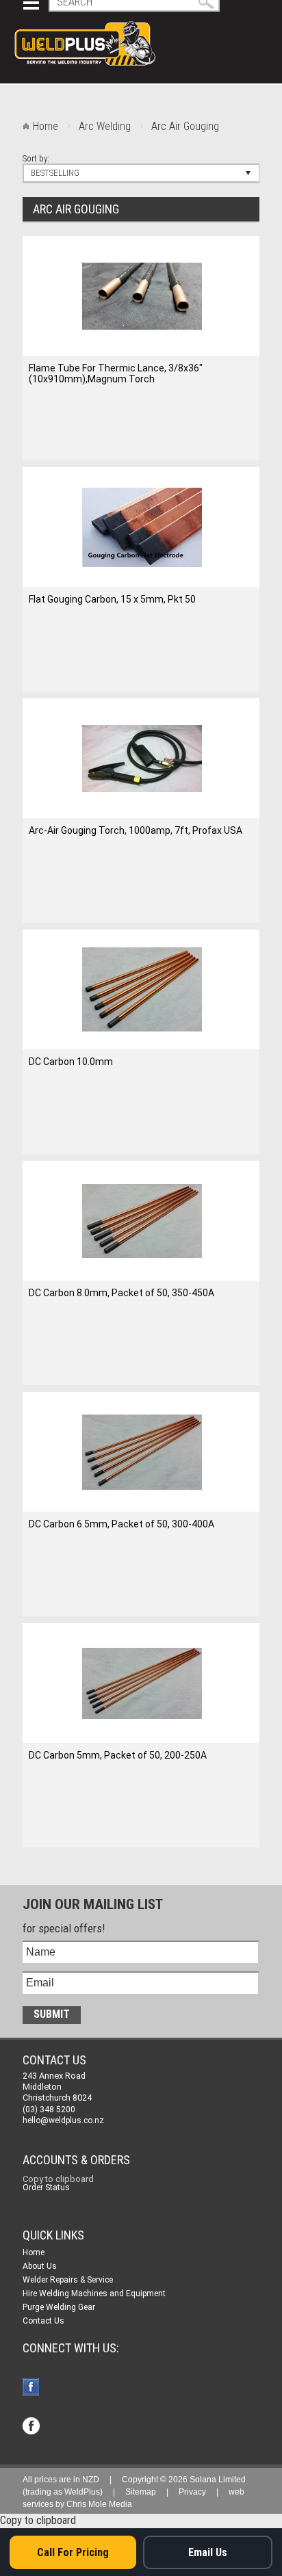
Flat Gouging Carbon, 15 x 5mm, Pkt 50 (112, 599)
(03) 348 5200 (49, 2110)
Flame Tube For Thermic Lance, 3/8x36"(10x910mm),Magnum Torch (116, 373)
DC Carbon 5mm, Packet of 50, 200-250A (118, 1755)
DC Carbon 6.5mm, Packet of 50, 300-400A (121, 1524)
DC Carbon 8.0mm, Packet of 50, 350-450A (121, 1293)
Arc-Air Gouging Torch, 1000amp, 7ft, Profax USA (136, 830)
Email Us (208, 2552)
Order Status (46, 2187)
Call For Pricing (73, 2552)
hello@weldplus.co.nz (63, 2120)
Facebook (33, 2388)
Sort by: (36, 158)
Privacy (192, 2492)
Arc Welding (105, 126)
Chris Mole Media (99, 2504)
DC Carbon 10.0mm (71, 1062)
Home (46, 126)
